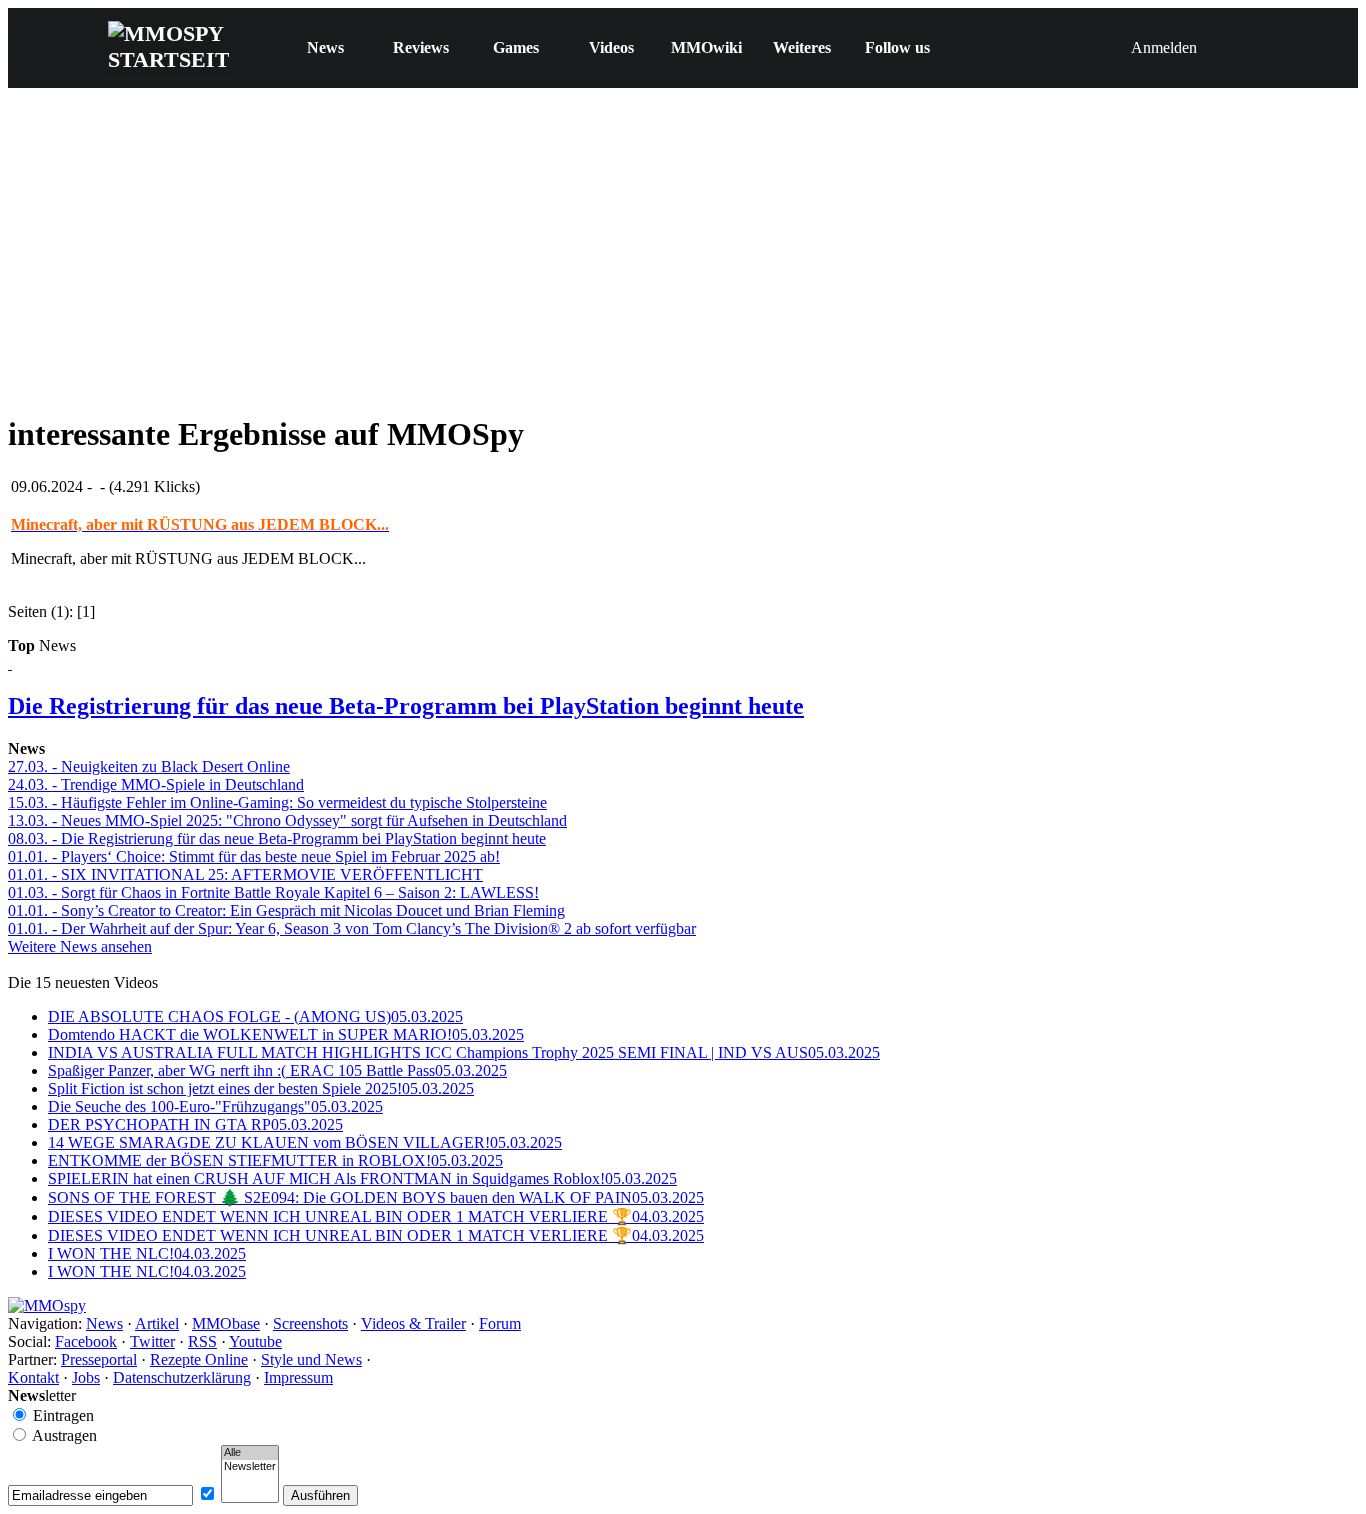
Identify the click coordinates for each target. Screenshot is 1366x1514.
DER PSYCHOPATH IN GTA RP (195, 1124)
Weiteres (802, 47)
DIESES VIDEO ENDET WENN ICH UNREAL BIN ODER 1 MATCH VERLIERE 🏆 (376, 1216)
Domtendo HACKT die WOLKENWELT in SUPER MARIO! (286, 1034)
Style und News (311, 1359)
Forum (500, 1323)
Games (516, 47)
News (325, 47)
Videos (611, 47)
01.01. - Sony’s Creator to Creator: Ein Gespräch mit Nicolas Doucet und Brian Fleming (286, 910)
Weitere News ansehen (80, 946)
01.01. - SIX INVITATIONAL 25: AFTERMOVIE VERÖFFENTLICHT (245, 874)
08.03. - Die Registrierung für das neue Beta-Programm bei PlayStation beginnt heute (277, 838)
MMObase (226, 1323)
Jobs (86, 1377)
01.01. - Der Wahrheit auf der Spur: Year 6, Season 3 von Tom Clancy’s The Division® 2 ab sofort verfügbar (352, 928)
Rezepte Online (199, 1359)
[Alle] (250, 1453)
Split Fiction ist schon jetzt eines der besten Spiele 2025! (261, 1088)
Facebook (86, 1341)
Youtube (255, 1341)
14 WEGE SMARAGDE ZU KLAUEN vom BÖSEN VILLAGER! (305, 1142)
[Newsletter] (250, 1467)
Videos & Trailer (413, 1323)
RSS (202, 1341)
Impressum (298, 1377)
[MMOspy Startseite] (47, 1305)
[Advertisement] (683, 255)
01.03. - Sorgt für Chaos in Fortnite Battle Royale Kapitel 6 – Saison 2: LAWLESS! (273, 892)
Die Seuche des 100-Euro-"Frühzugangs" (215, 1106)
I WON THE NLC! (147, 1253)
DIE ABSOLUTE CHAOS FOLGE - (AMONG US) (255, 1016)
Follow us (897, 47)
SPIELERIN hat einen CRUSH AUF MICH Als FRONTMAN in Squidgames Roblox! (362, 1178)
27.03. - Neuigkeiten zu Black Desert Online (149, 766)
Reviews (421, 47)
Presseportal (99, 1359)
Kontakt (33, 1377)
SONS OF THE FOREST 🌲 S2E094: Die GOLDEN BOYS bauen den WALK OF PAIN (376, 1197)
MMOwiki (706, 47)
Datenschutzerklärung (182, 1377)
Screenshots (310, 1323)
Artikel (157, 1323)
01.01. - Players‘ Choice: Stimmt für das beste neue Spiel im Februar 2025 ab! (254, 856)
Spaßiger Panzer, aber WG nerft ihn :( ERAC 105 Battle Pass (277, 1070)
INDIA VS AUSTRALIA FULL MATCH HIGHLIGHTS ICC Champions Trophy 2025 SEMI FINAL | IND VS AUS (464, 1052)
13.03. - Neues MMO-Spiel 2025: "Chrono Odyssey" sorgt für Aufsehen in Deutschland (287, 820)
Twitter (152, 1341)
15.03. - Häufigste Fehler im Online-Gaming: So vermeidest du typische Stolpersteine (277, 802)
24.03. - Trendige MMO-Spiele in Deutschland (156, 784)
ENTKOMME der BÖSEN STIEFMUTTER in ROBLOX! (275, 1160)
